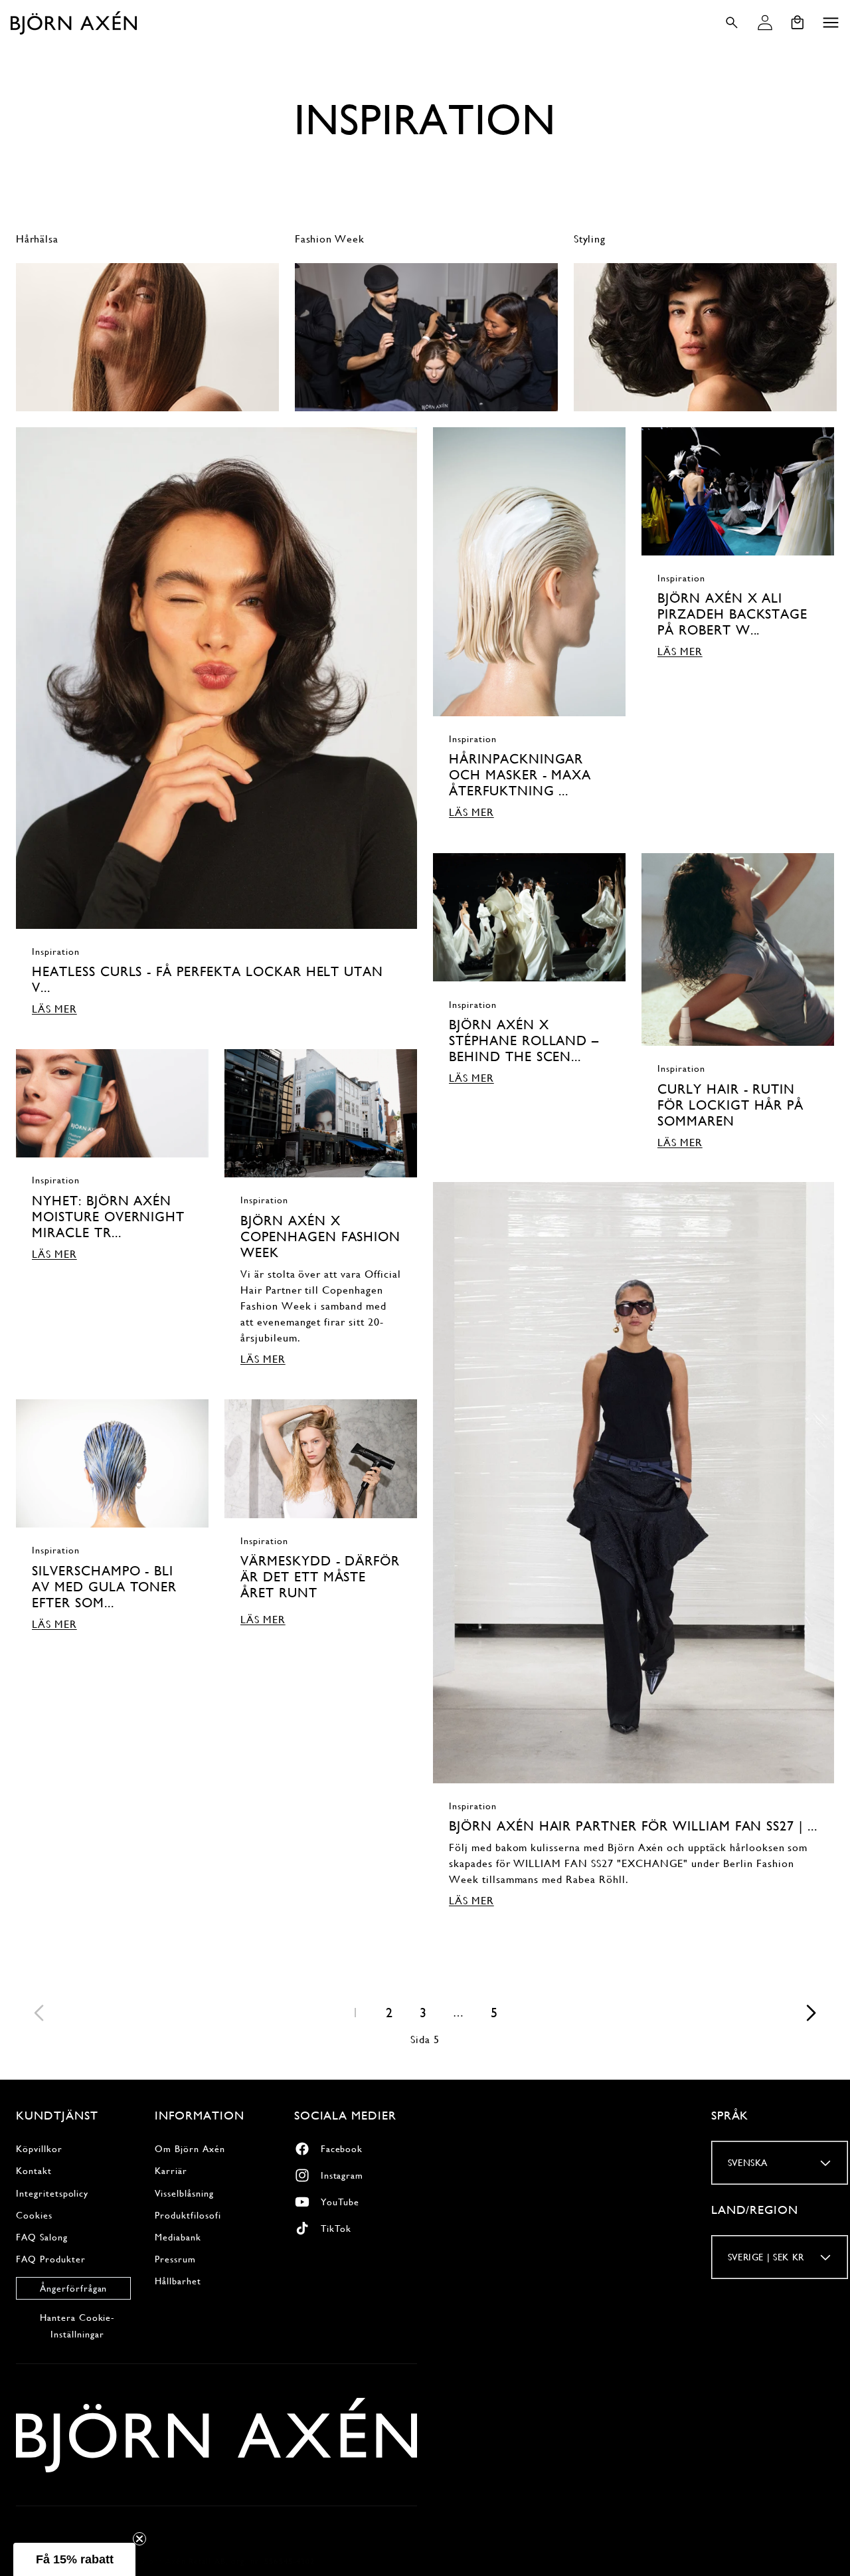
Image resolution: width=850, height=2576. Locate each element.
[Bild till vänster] (14, 334)
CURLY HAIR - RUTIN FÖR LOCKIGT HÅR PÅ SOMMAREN (730, 1105)
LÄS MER (54, 1009)
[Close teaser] (139, 2539)
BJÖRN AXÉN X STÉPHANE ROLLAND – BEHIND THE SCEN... (524, 1040)
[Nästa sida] (810, 2013)
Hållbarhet (178, 2281)
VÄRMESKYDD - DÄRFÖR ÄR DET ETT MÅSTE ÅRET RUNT (320, 1577)
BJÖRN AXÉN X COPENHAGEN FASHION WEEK (320, 1237)
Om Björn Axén (190, 2149)
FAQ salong (42, 2236)
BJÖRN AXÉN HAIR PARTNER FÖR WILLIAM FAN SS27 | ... (633, 1827)
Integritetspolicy (52, 2193)
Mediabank (178, 2236)
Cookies (34, 2215)
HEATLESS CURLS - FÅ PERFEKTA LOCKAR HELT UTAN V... (208, 980)
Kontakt (34, 2171)
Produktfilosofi (188, 2215)
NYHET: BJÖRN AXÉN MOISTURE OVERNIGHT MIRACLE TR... (108, 1217)
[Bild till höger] (836, 334)
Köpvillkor (39, 2149)
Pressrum (175, 2258)
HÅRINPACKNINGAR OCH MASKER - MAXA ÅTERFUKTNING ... (520, 776)
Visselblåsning (184, 2193)
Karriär (171, 2171)
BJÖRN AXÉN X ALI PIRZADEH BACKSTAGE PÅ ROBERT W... (732, 615)
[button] (831, 23)
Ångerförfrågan (73, 2288)
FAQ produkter (50, 2258)
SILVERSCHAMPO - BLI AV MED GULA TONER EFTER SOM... (104, 1587)
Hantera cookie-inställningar (77, 2325)
